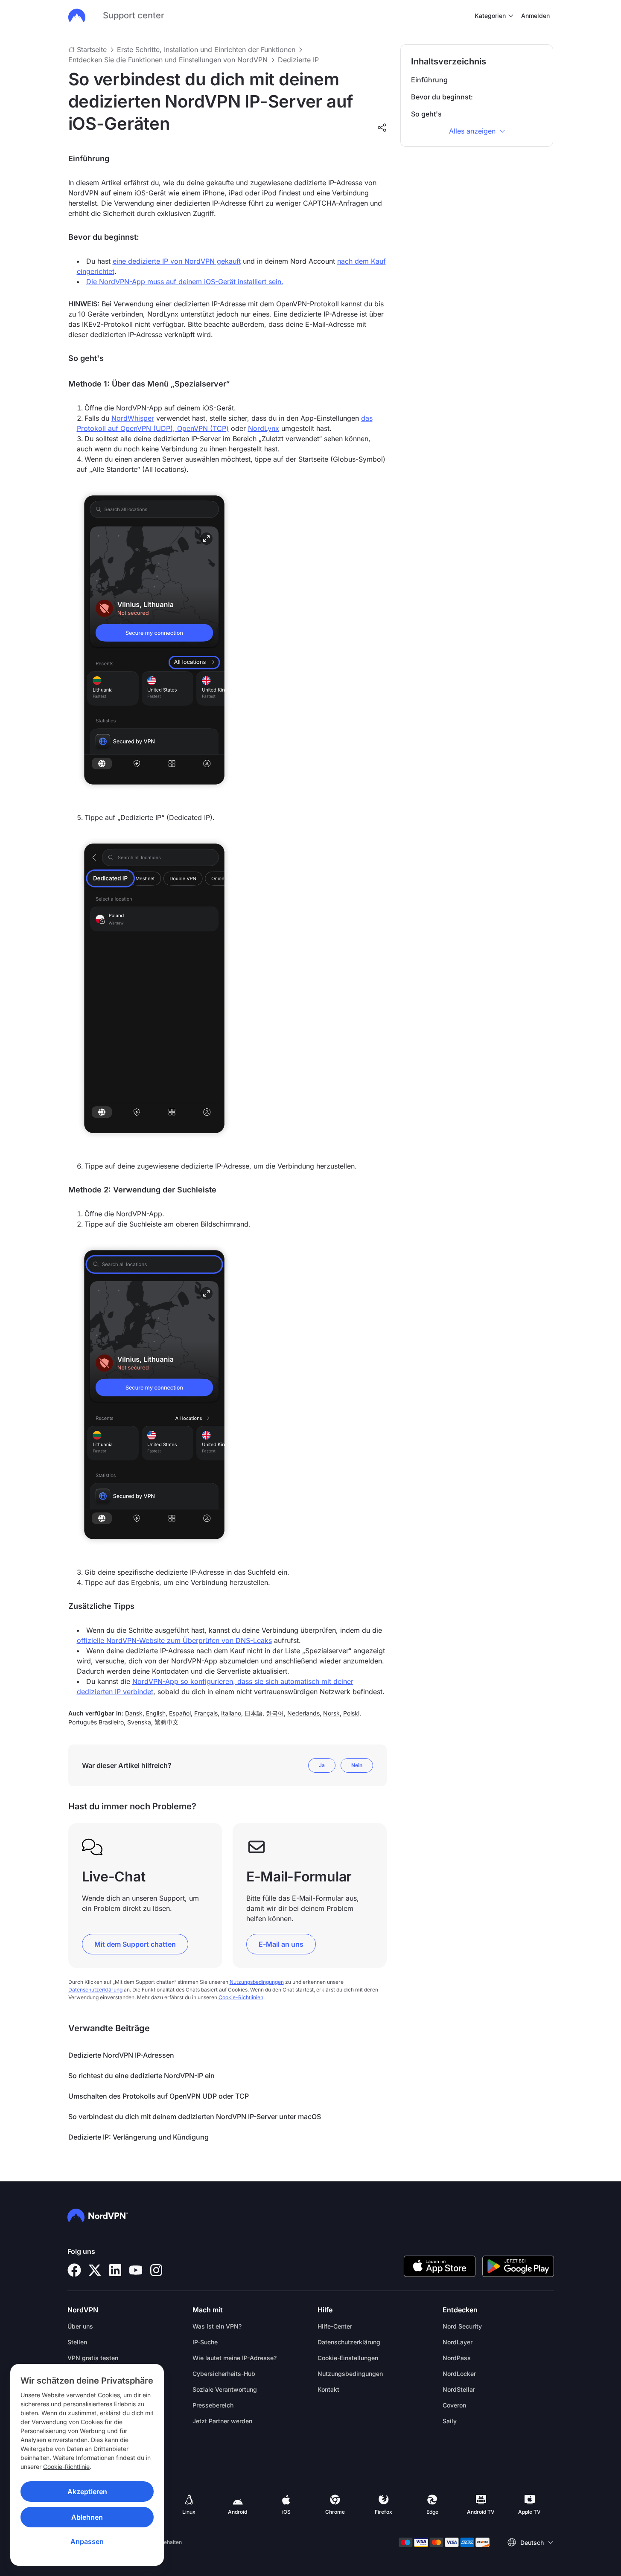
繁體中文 (166, 1722)
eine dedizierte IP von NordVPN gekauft (177, 261)
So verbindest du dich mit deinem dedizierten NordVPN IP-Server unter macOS (195, 2117)
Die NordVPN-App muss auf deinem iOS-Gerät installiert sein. (185, 282)
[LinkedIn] (115, 2270)
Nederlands (303, 1713)
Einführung (429, 80)
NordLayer (458, 2342)
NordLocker (459, 2374)
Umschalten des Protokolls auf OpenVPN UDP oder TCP (159, 2096)
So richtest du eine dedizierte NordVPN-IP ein (141, 2076)
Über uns (80, 2326)
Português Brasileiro (96, 1722)
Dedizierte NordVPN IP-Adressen (121, 2055)
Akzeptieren (87, 2492)
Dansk (134, 1713)
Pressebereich (213, 2405)
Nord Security (462, 2326)
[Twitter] (95, 2270)
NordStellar (459, 2389)
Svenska (139, 1722)
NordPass (457, 2358)
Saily (450, 2421)
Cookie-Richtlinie (66, 2467)
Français (206, 1713)
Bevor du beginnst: (442, 97)
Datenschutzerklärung (95, 1990)
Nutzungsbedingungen (257, 1982)
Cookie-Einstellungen (348, 2358)
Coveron (454, 2405)
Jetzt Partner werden (222, 2421)
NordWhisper (133, 418)
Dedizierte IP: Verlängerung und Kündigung (138, 2137)
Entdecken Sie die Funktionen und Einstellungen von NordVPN (168, 60)
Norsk (331, 1713)
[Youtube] (136, 2270)
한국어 (275, 1713)
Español (180, 1713)
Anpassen (87, 2541)
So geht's (426, 114)
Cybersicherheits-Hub (224, 2374)
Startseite (92, 49)
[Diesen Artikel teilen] (382, 128)
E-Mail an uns (281, 1944)
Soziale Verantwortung (225, 2389)
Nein (357, 1765)
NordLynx (264, 428)
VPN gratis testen (93, 2358)
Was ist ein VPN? (217, 2326)
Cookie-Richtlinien (241, 1997)
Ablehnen (87, 2517)
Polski (351, 1713)
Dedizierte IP (298, 60)
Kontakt (328, 2389)
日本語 (254, 1713)
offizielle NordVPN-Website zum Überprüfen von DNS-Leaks (174, 1640)
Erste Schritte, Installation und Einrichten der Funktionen (206, 49)
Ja (322, 1765)
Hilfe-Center (335, 2326)
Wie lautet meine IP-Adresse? (235, 2358)
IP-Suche (205, 2342)
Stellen (77, 2342)
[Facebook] (74, 2270)
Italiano (231, 1713)
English (156, 1713)
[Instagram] (156, 2270)
